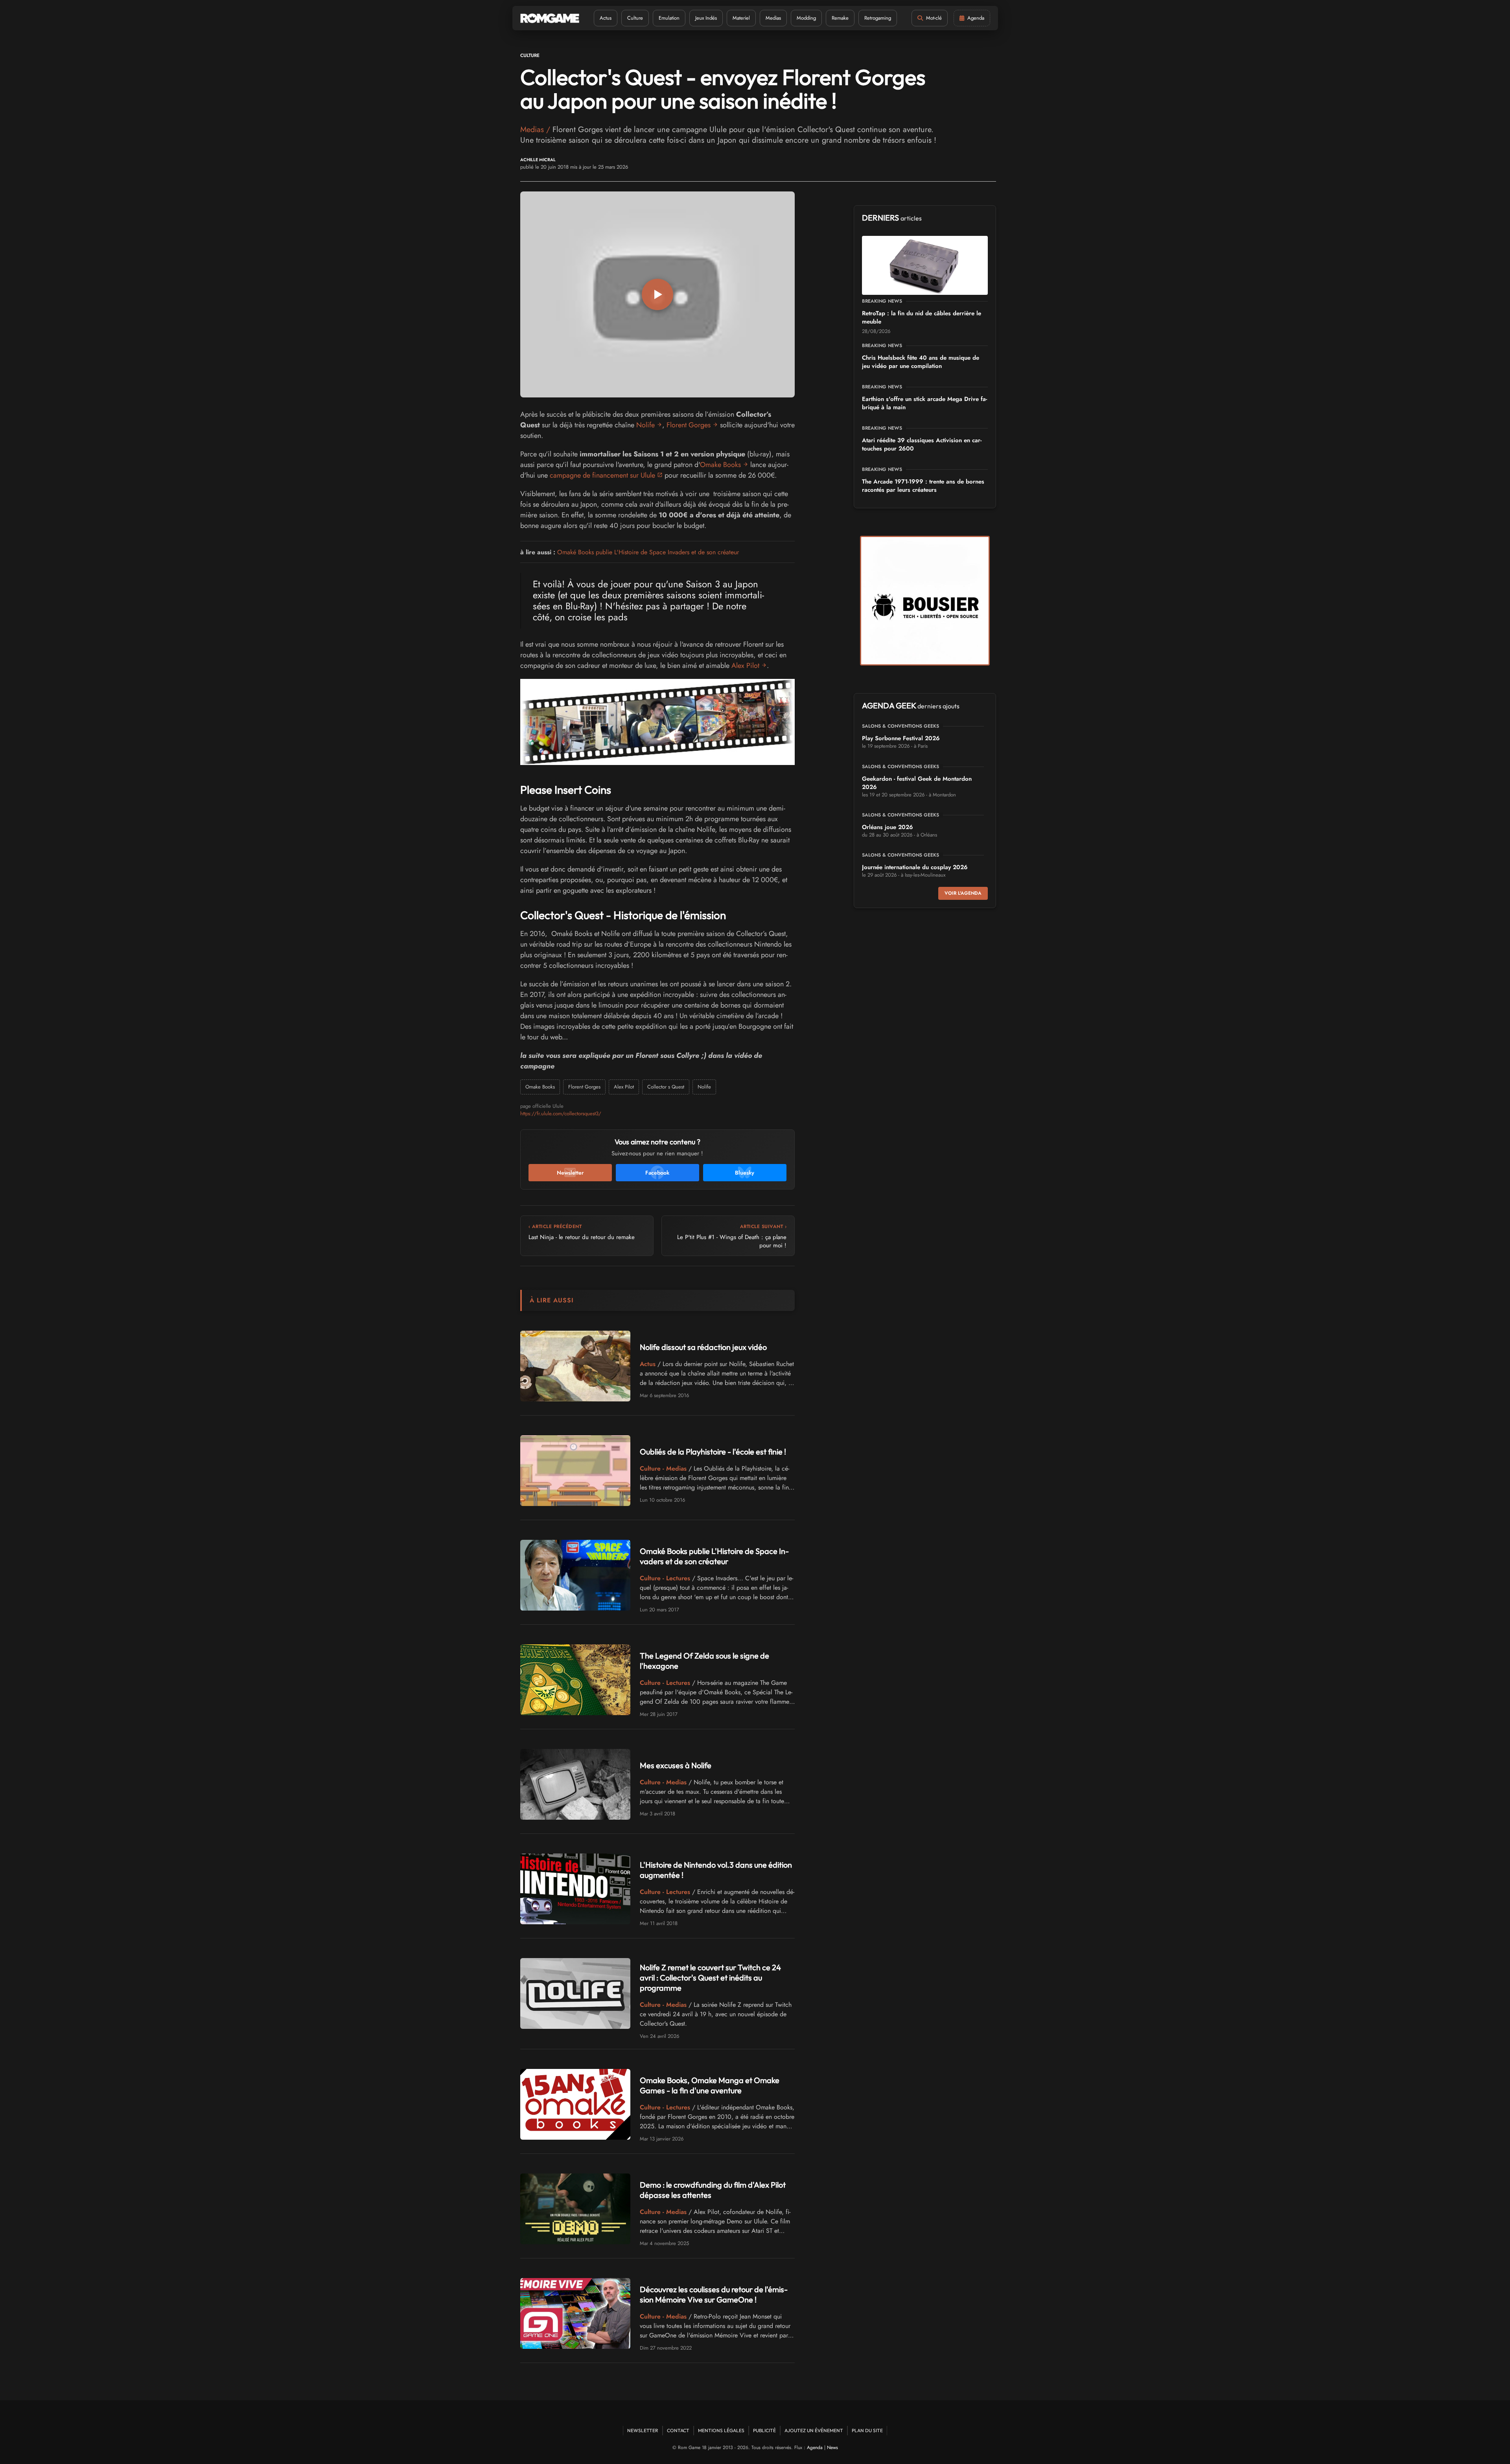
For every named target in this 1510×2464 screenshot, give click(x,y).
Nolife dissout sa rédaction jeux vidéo (703, 1347)
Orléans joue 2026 (888, 827)
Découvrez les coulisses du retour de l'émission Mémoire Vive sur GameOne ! (714, 2294)
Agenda (815, 2447)
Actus (606, 18)
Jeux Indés (706, 18)
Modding (806, 18)
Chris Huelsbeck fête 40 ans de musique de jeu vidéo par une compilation (921, 362)
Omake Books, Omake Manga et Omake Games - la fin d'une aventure (710, 2085)
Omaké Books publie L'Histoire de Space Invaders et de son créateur (648, 552)
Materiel (741, 18)
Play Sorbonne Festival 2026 (901, 738)
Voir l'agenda (963, 893)
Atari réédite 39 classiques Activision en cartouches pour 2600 (922, 444)
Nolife (645, 425)
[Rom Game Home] (550, 18)
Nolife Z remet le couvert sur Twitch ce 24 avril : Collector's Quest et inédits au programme (710, 1978)
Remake (840, 18)
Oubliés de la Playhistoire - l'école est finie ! (713, 1452)
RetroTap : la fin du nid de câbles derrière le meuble (922, 317)
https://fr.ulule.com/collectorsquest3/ (561, 1113)
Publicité (764, 2430)
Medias (773, 18)
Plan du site (867, 2430)
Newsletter (643, 2430)
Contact (678, 2430)
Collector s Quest (666, 1087)
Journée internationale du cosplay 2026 (915, 867)
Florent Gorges (689, 425)
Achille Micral (538, 160)
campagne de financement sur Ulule (602, 475)
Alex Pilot (745, 666)
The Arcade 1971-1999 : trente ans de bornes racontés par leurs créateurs (923, 486)
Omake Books (720, 465)
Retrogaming (878, 18)
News (832, 2447)
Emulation (669, 18)
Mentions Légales (721, 2430)
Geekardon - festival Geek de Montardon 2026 (917, 783)
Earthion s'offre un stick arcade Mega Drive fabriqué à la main (924, 403)
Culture (635, 18)
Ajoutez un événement (814, 2430)
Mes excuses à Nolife (676, 1765)
